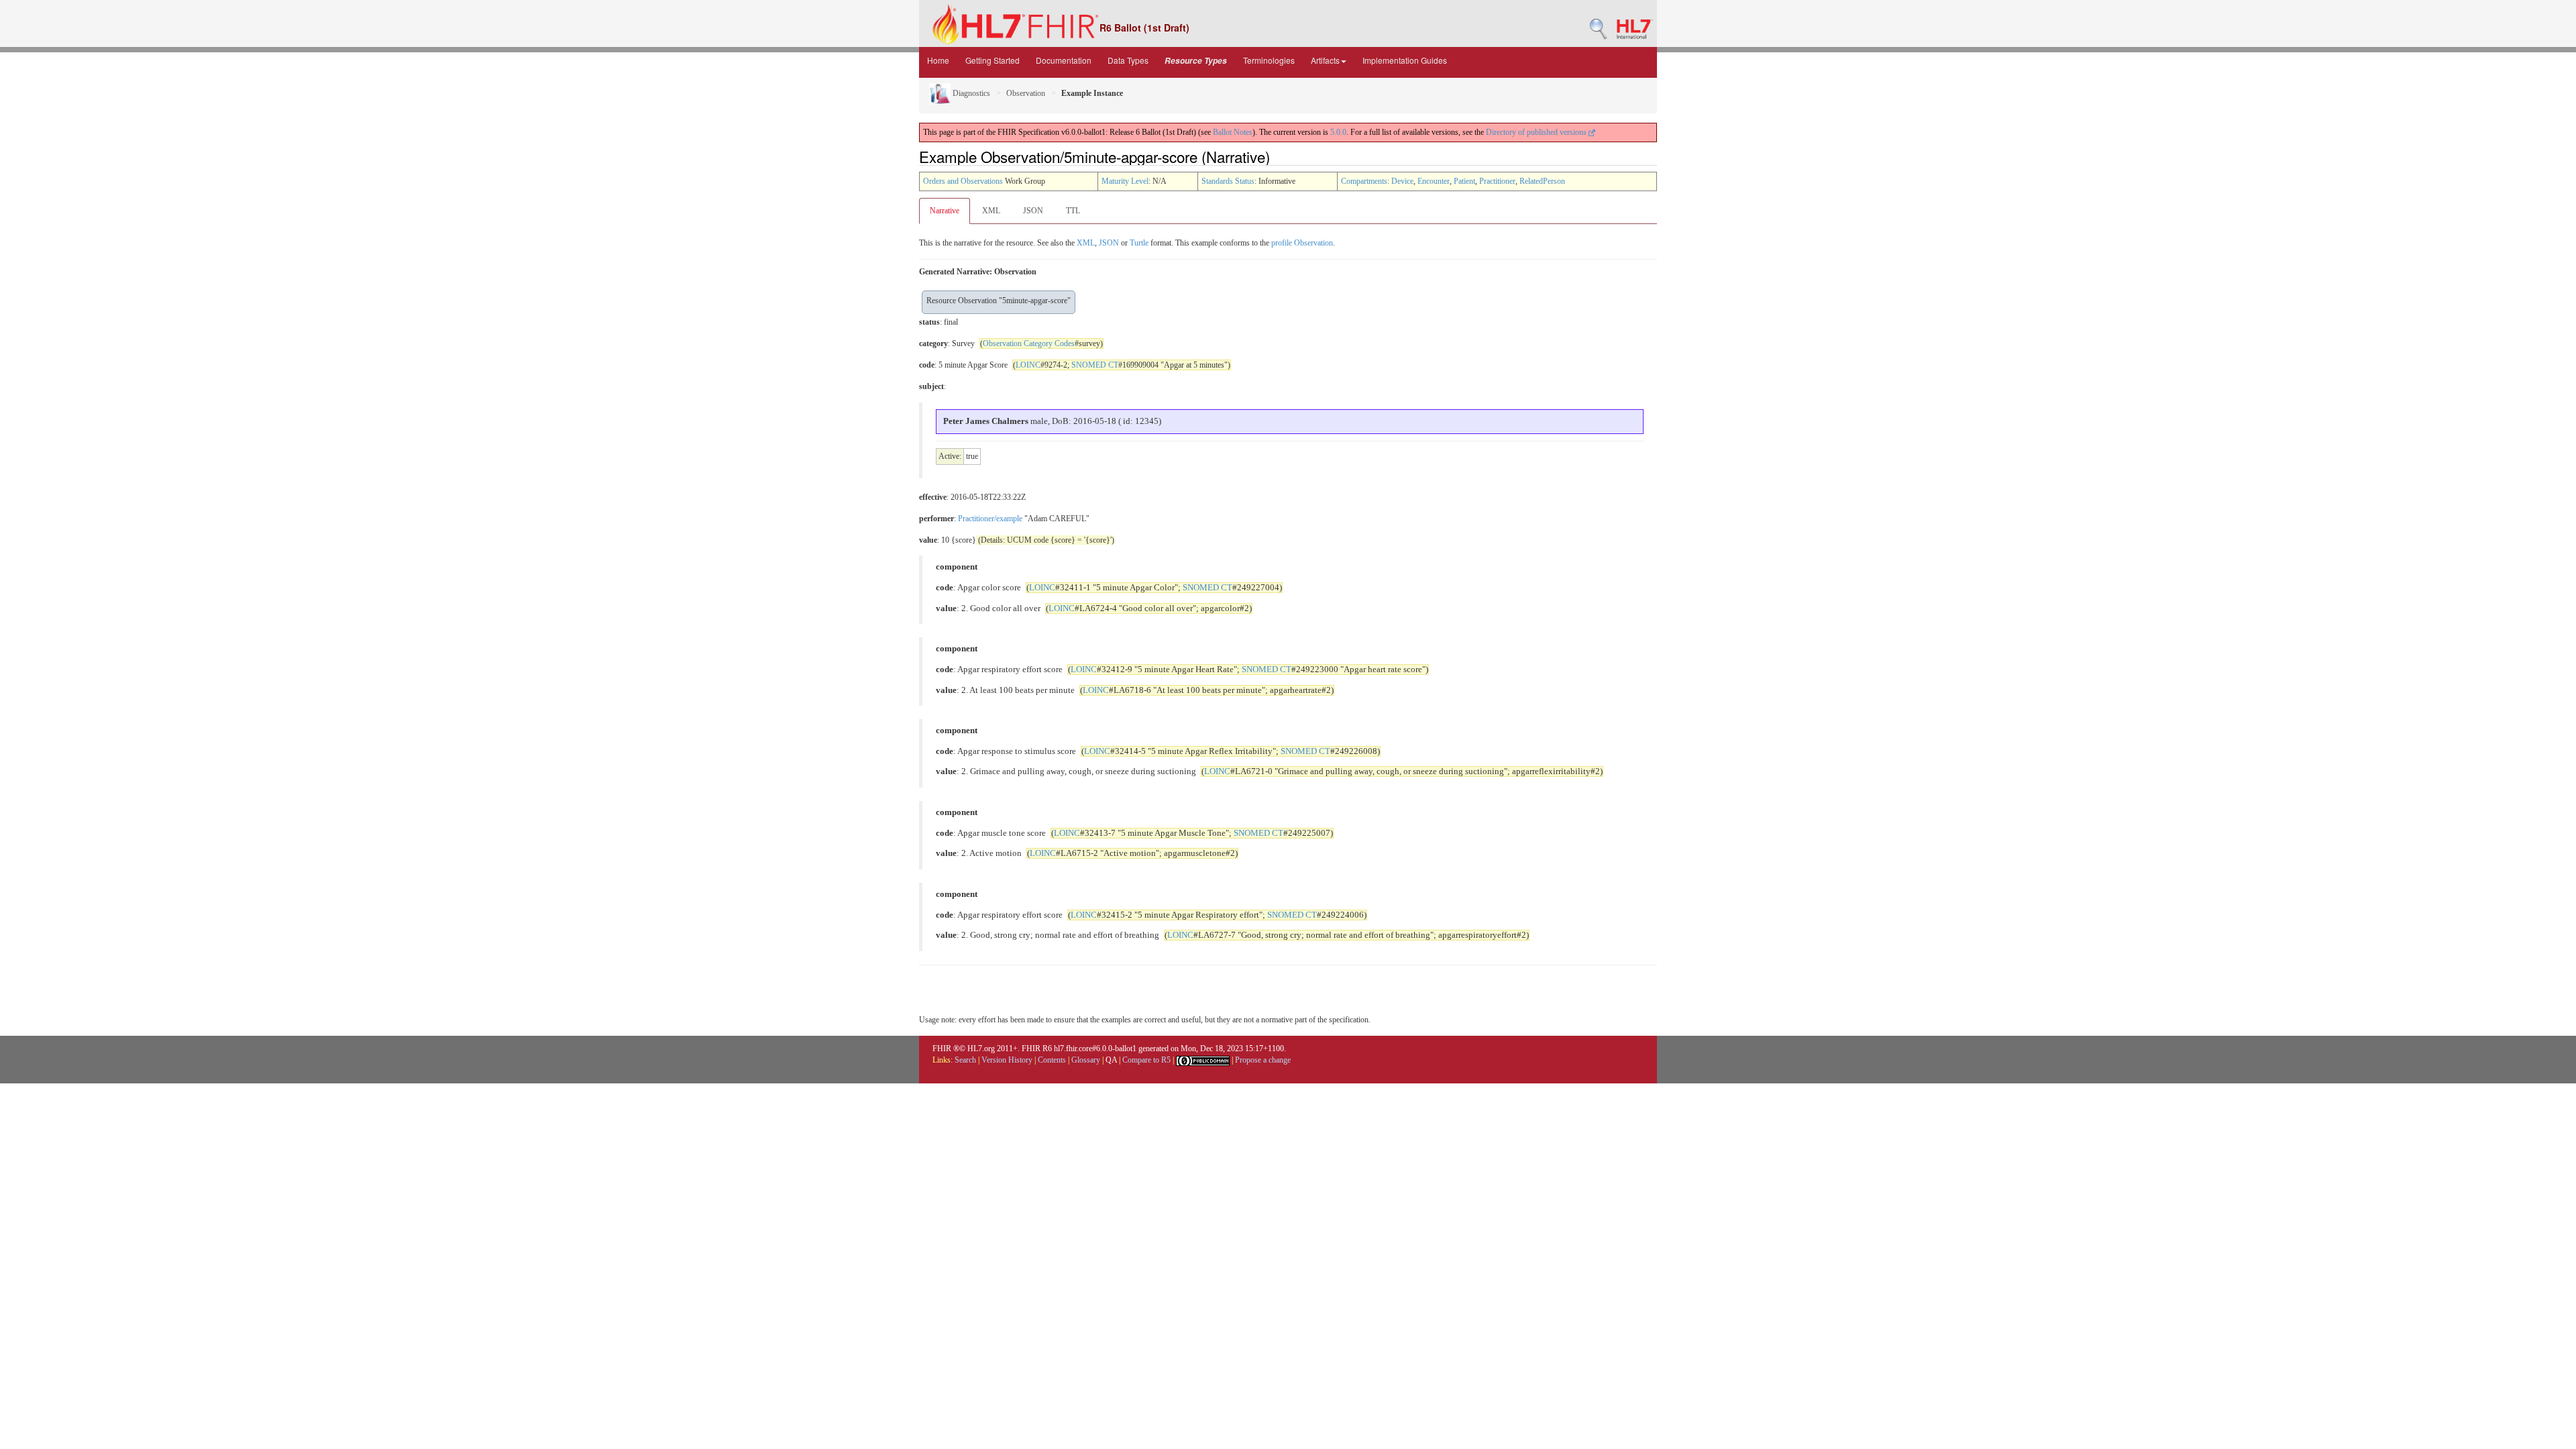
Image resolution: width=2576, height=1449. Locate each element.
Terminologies (1269, 60)
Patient (1464, 181)
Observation (1026, 93)
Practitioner (1497, 181)
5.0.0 (1338, 132)
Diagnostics (970, 93)
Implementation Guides (1405, 60)
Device (1402, 181)
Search (965, 1060)
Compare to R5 (1146, 1060)
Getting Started (992, 60)
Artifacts (1325, 60)
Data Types (1128, 60)
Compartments (1364, 181)
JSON (1033, 211)
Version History (1007, 1060)
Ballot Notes (1233, 132)
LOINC (1028, 365)
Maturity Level (1125, 181)
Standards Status (1228, 181)
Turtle (1139, 243)
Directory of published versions (1537, 132)
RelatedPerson (1542, 181)
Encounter (1434, 181)
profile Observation (1302, 243)
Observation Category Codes (1029, 343)
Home (938, 60)
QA (1111, 1060)
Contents (1052, 1060)
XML (991, 211)
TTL (1073, 211)
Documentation (1064, 60)
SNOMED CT (1095, 365)
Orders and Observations (963, 181)
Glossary (1086, 1060)
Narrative (945, 211)
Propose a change (1263, 1060)
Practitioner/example (990, 519)
